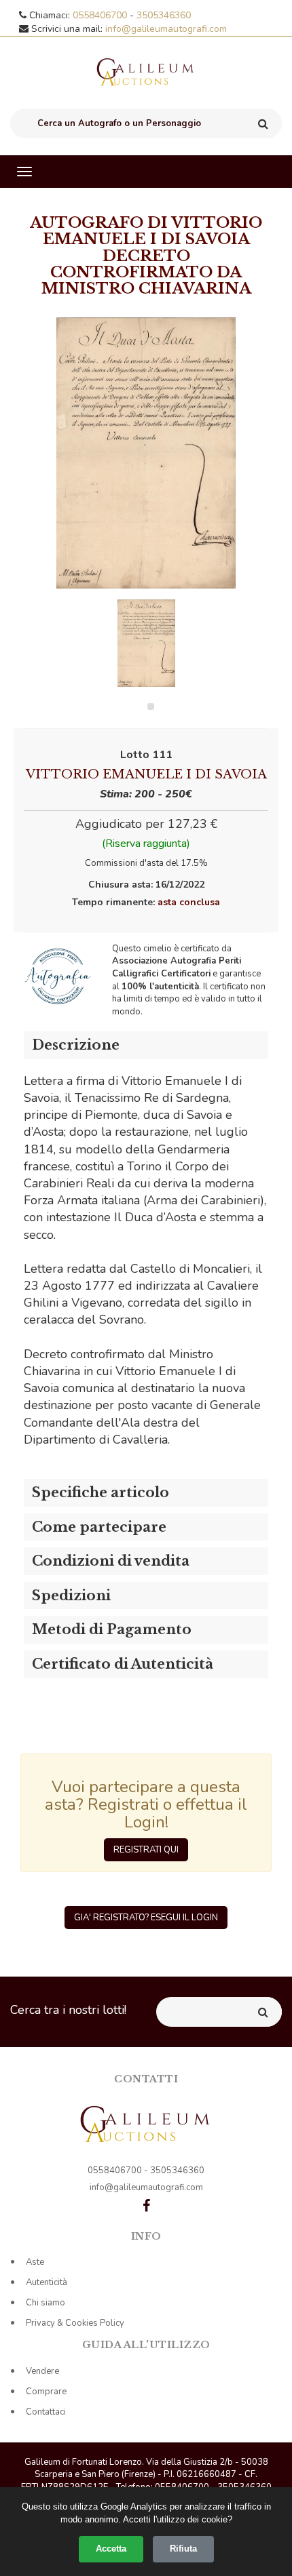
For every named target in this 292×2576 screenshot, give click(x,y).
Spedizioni (71, 1596)
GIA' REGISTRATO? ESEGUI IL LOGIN (146, 1918)
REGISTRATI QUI (146, 1850)
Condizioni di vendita (111, 1561)
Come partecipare (99, 1527)
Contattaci (46, 2412)
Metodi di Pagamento (112, 1629)
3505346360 (164, 15)
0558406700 (101, 15)
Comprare (46, 2392)
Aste (35, 2262)
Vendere (42, 2371)
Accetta (111, 2549)
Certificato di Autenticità (123, 1664)
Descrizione (76, 1045)
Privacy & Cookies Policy (75, 2323)
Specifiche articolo (101, 1492)
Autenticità (47, 2282)
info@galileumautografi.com (166, 29)
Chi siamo (45, 2303)
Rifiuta (183, 2549)
